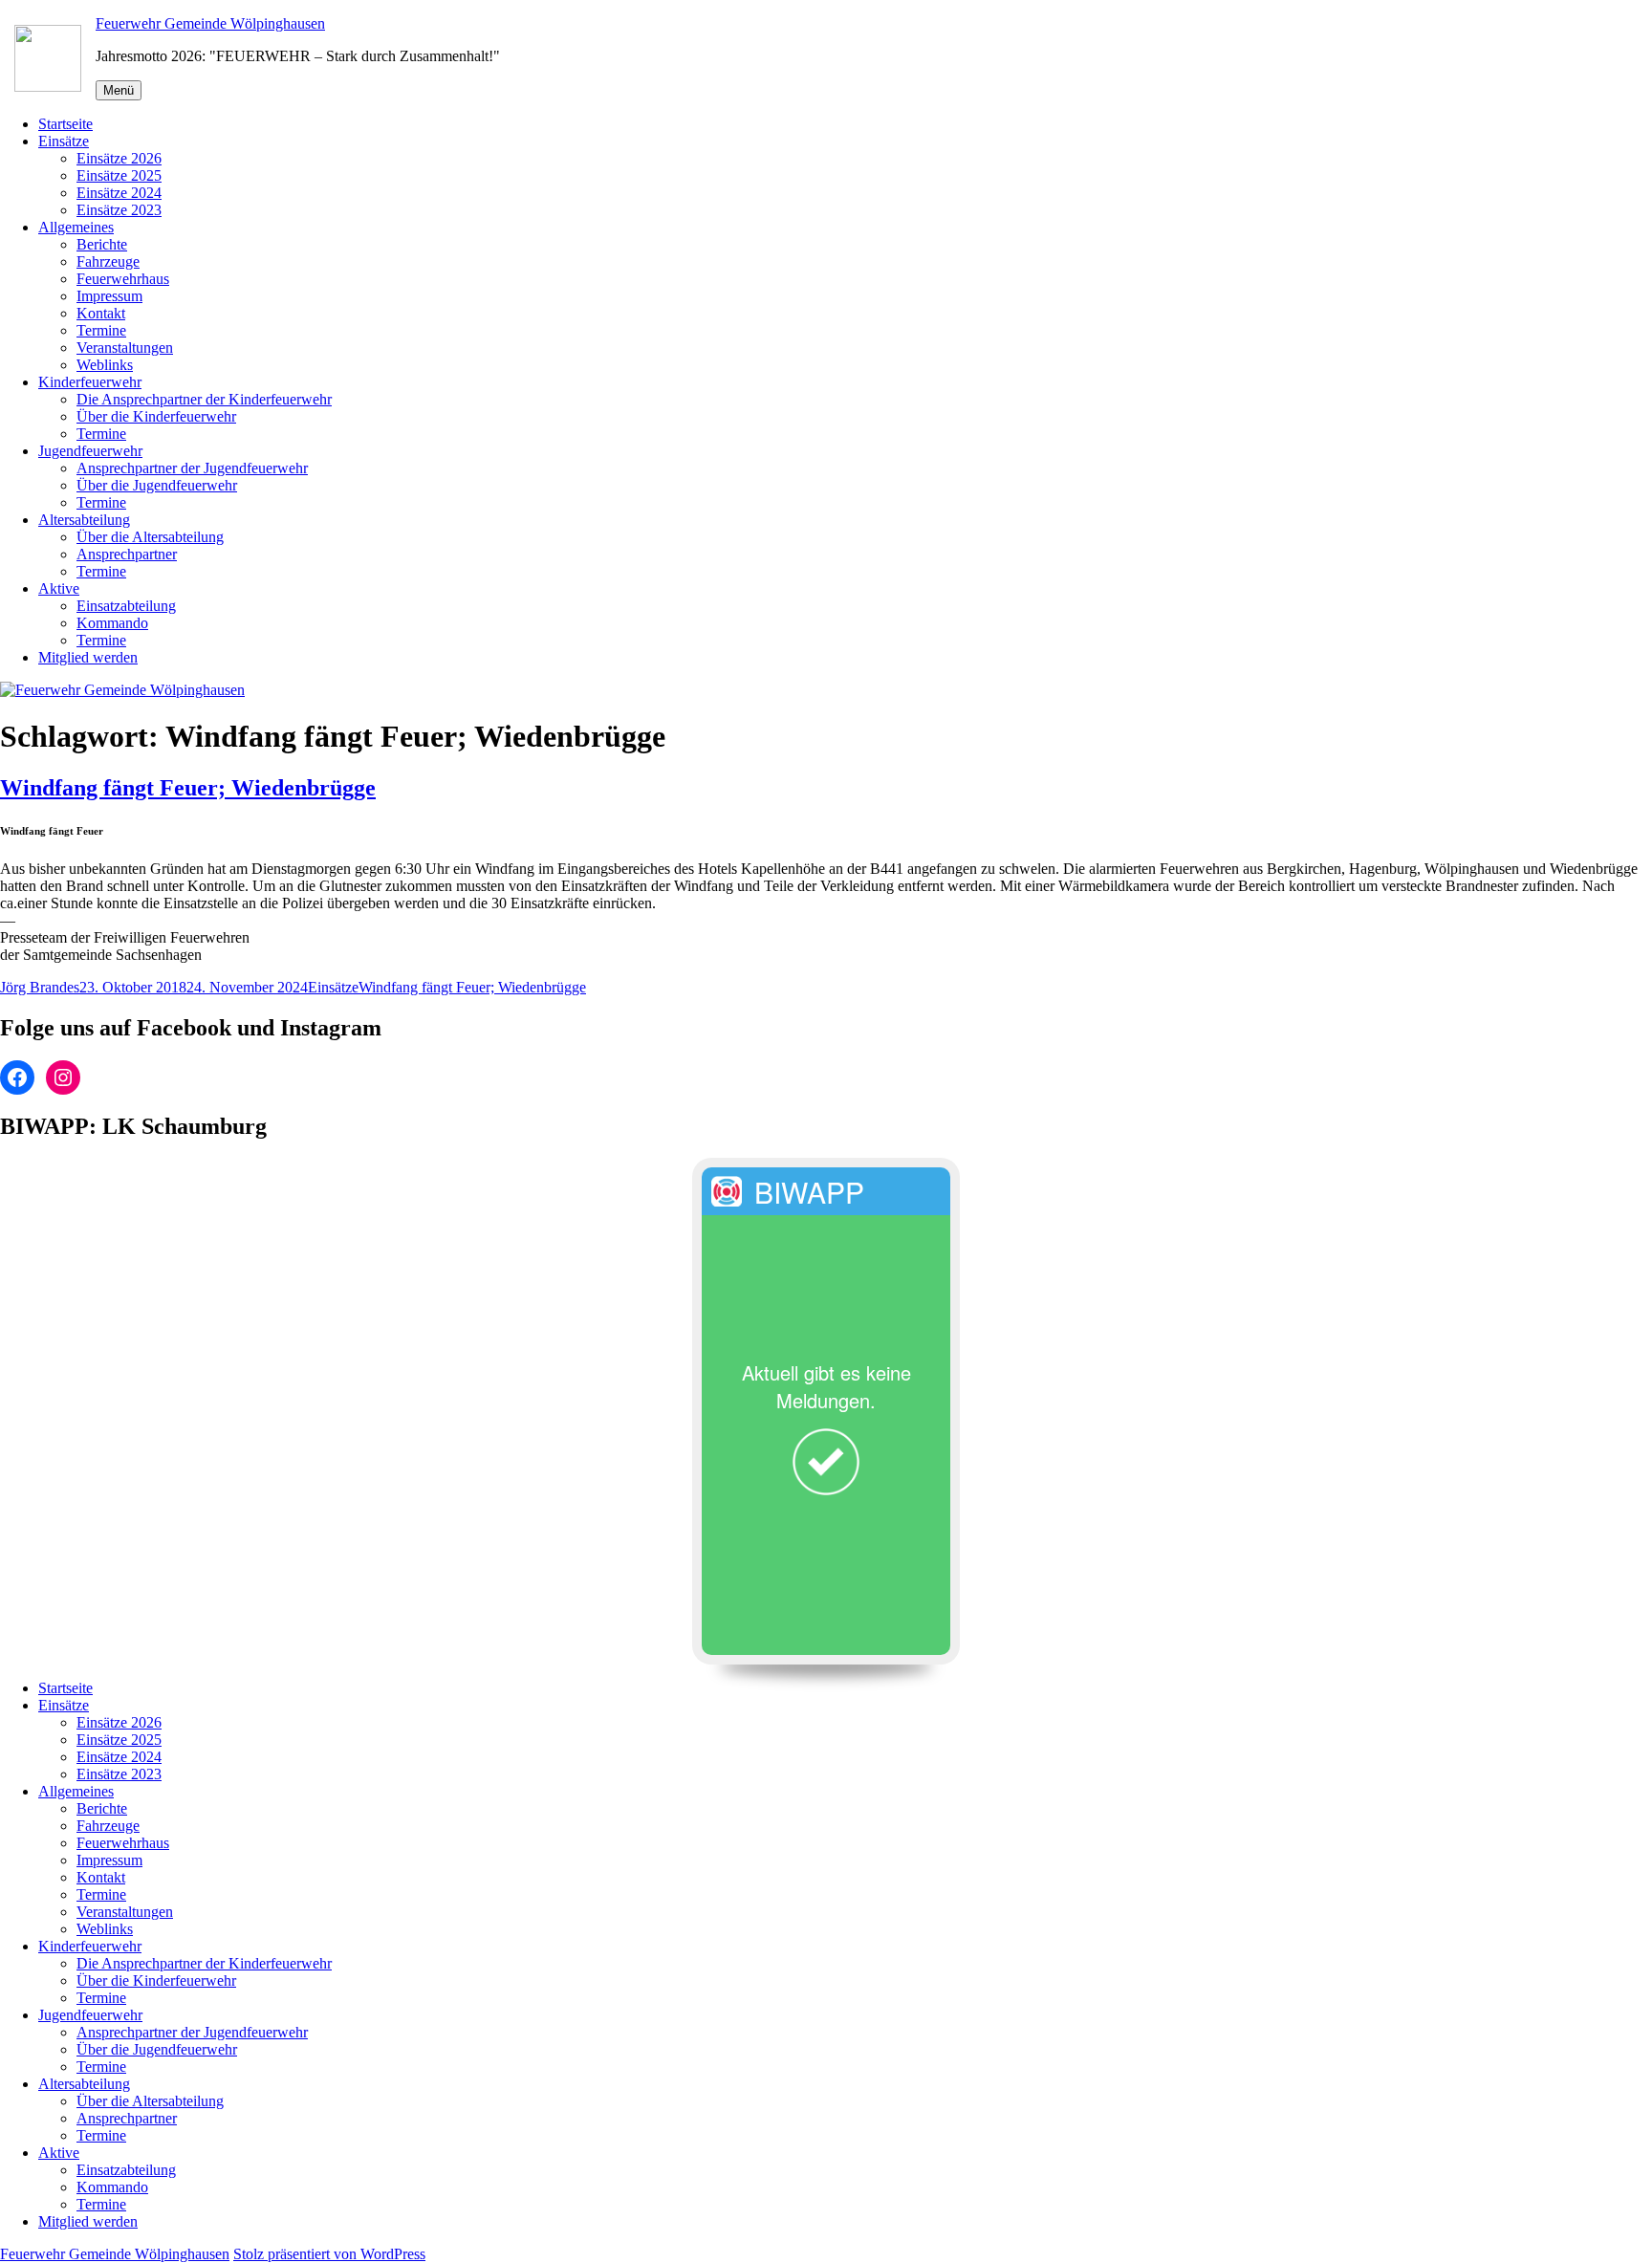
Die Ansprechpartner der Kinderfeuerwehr (204, 399)
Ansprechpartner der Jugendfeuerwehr (192, 468)
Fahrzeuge (108, 261)
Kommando (112, 623)
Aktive (59, 588)
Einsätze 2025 (119, 175)
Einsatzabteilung (126, 606)
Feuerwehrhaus (123, 279)
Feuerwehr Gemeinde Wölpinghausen (210, 23)
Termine (101, 330)
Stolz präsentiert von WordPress (329, 2254)
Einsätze (64, 141)
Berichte (102, 244)
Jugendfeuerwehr (90, 451)
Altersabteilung (84, 520)
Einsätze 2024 (119, 193)
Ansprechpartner (127, 554)
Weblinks (105, 365)
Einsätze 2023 (119, 210)
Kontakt (101, 313)
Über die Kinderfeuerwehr (156, 416)
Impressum (109, 296)
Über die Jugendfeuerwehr (157, 485)
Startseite (65, 124)
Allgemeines (76, 227)
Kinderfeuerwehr (90, 382)
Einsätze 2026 (119, 158)
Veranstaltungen (125, 348)
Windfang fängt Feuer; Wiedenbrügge (188, 788)
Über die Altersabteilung (150, 537)
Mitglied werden (88, 657)
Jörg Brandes (40, 987)
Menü (119, 90)
